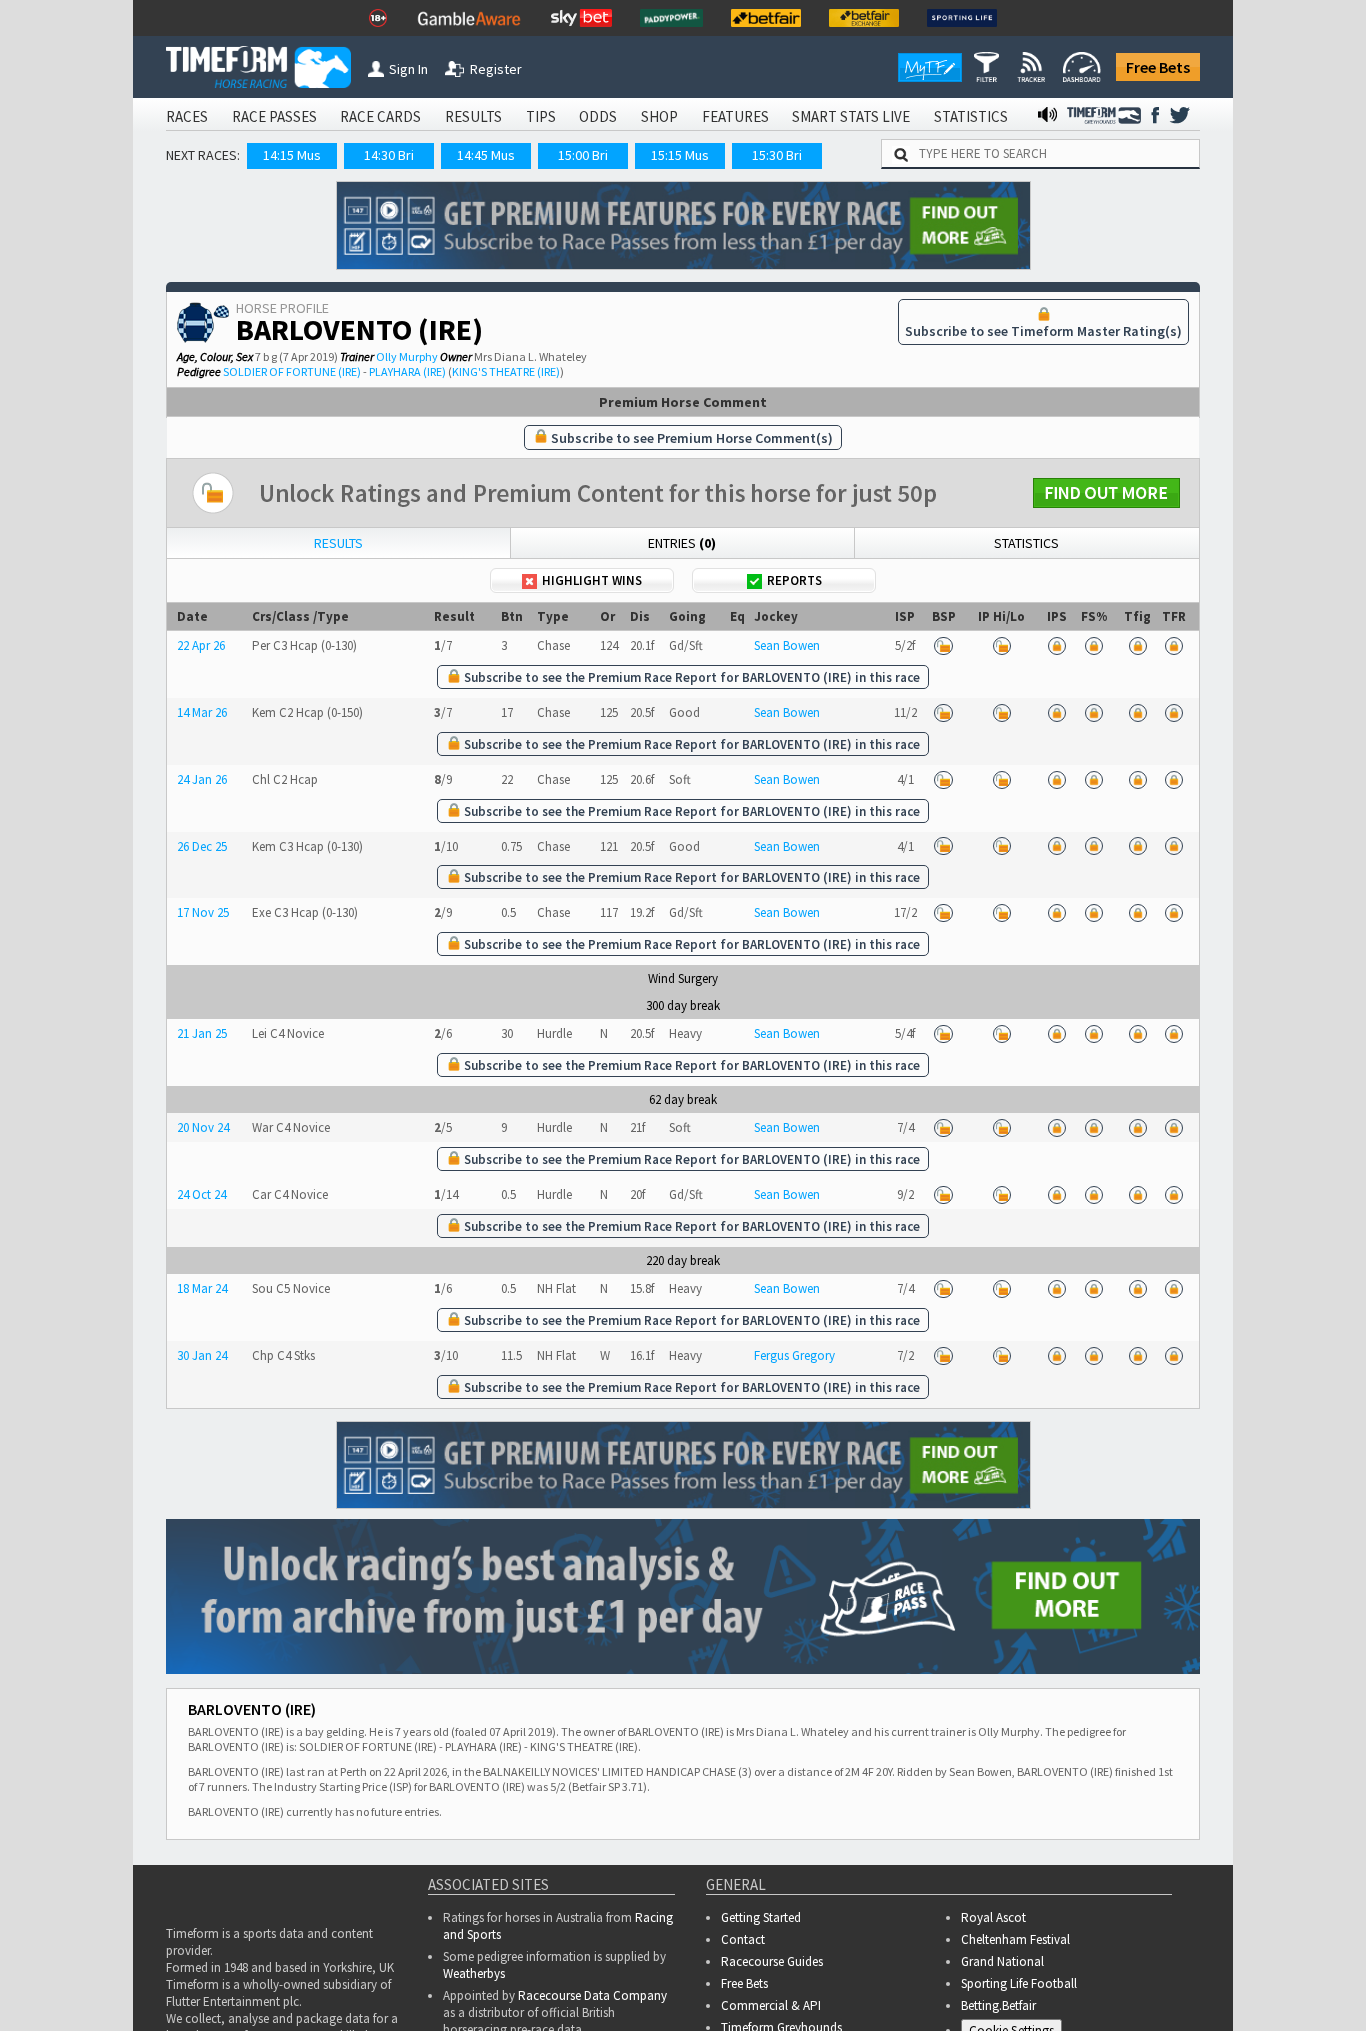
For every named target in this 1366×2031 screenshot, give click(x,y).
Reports (794, 580)
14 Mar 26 (202, 712)
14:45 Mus (486, 155)
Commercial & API (771, 2005)
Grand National (1002, 1961)
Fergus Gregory (794, 1355)
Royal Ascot (993, 1917)
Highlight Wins (592, 580)
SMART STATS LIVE (851, 116)
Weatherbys (474, 1973)
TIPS (541, 116)
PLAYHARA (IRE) (407, 371)
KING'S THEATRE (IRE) (506, 371)
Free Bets (1158, 67)
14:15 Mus (292, 155)
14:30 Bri (389, 155)
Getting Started (761, 1917)
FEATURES (735, 116)
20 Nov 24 (203, 1127)
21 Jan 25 (202, 1033)
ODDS (598, 116)
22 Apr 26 (201, 645)
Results (338, 543)
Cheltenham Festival (1015, 1939)
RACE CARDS (380, 116)
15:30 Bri (777, 155)
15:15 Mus (680, 155)
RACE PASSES (274, 116)
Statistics (1026, 543)
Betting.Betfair (998, 2005)
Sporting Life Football (1019, 1983)
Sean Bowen (787, 645)
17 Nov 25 (203, 912)
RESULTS (473, 116)
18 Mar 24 (202, 1288)
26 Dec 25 (202, 846)
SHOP (659, 116)
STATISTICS (971, 116)
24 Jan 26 (202, 779)
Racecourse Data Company (592, 1995)
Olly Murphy (407, 356)
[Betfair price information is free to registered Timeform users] (943, 645)
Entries (682, 543)
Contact (743, 1939)
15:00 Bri (583, 155)
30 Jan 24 (202, 1355)
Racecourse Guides (772, 1961)
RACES (187, 116)
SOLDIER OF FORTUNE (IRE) (292, 371)
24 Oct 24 (201, 1194)
